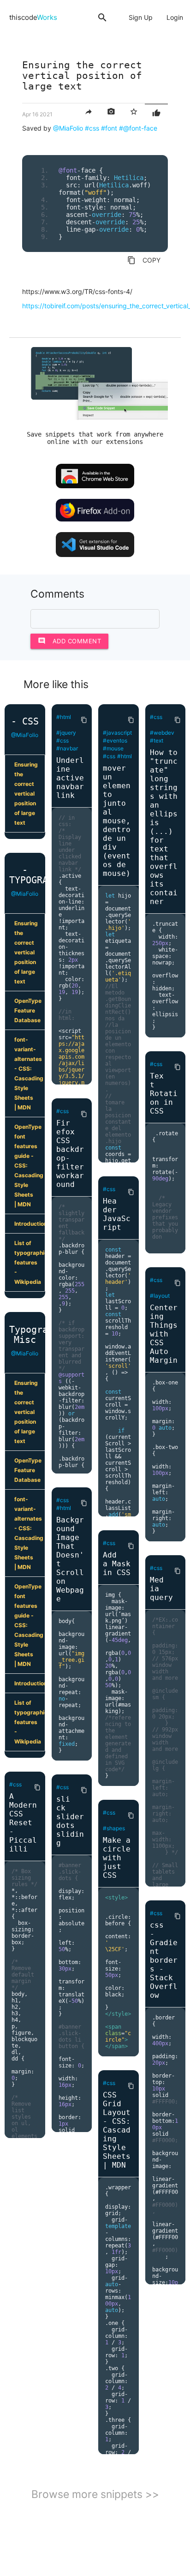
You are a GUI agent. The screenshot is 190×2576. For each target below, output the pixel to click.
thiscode (33, 17)
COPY (144, 260)
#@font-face (138, 128)
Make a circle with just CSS (117, 1858)
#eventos (115, 740)
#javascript (117, 733)
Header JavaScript (117, 1214)
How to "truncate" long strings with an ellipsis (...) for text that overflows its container (164, 827)
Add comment (70, 641)
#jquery (66, 733)
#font (109, 128)
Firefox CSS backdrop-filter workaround (70, 1154)
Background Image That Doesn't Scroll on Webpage (70, 1559)
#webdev (162, 733)
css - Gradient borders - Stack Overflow (164, 1960)
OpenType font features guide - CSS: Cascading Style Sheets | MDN (29, 1165)
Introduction (30, 1224)
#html (64, 717)
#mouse (113, 748)
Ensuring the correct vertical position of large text (26, 794)
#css (92, 128)
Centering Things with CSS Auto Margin (164, 1334)
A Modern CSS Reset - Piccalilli (23, 1823)
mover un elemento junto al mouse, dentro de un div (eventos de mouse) (117, 821)
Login (175, 17)
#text (157, 740)
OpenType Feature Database (28, 1010)
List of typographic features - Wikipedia (30, 1262)
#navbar (67, 748)
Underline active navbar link (70, 778)
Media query (161, 1589)
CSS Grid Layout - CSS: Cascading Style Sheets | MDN (117, 2130)
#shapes (114, 1828)
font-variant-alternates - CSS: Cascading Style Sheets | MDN (29, 1073)
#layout (160, 1296)
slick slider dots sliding (70, 1821)
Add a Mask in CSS (117, 1564)
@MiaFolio (68, 128)
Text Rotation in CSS (164, 1093)
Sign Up (141, 17)
